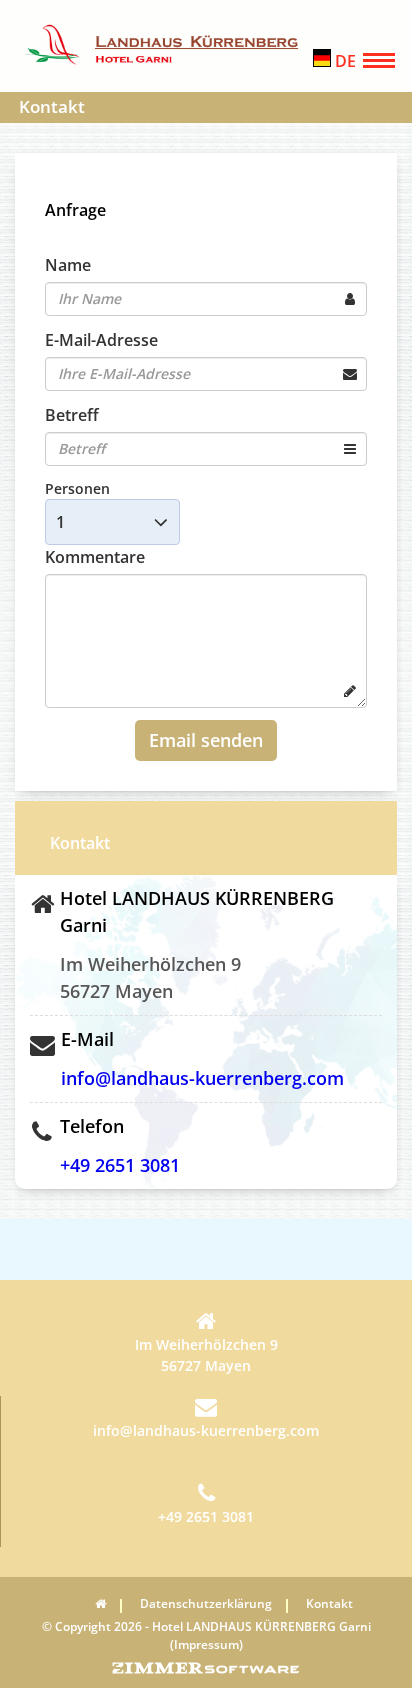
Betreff (72, 415)
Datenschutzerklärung (206, 1603)
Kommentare (95, 557)
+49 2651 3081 (120, 1165)
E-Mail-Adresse (101, 340)
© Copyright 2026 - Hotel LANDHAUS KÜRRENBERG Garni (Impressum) (206, 1635)
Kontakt (329, 1603)
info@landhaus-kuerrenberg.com (202, 1078)
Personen (77, 488)
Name (68, 265)
